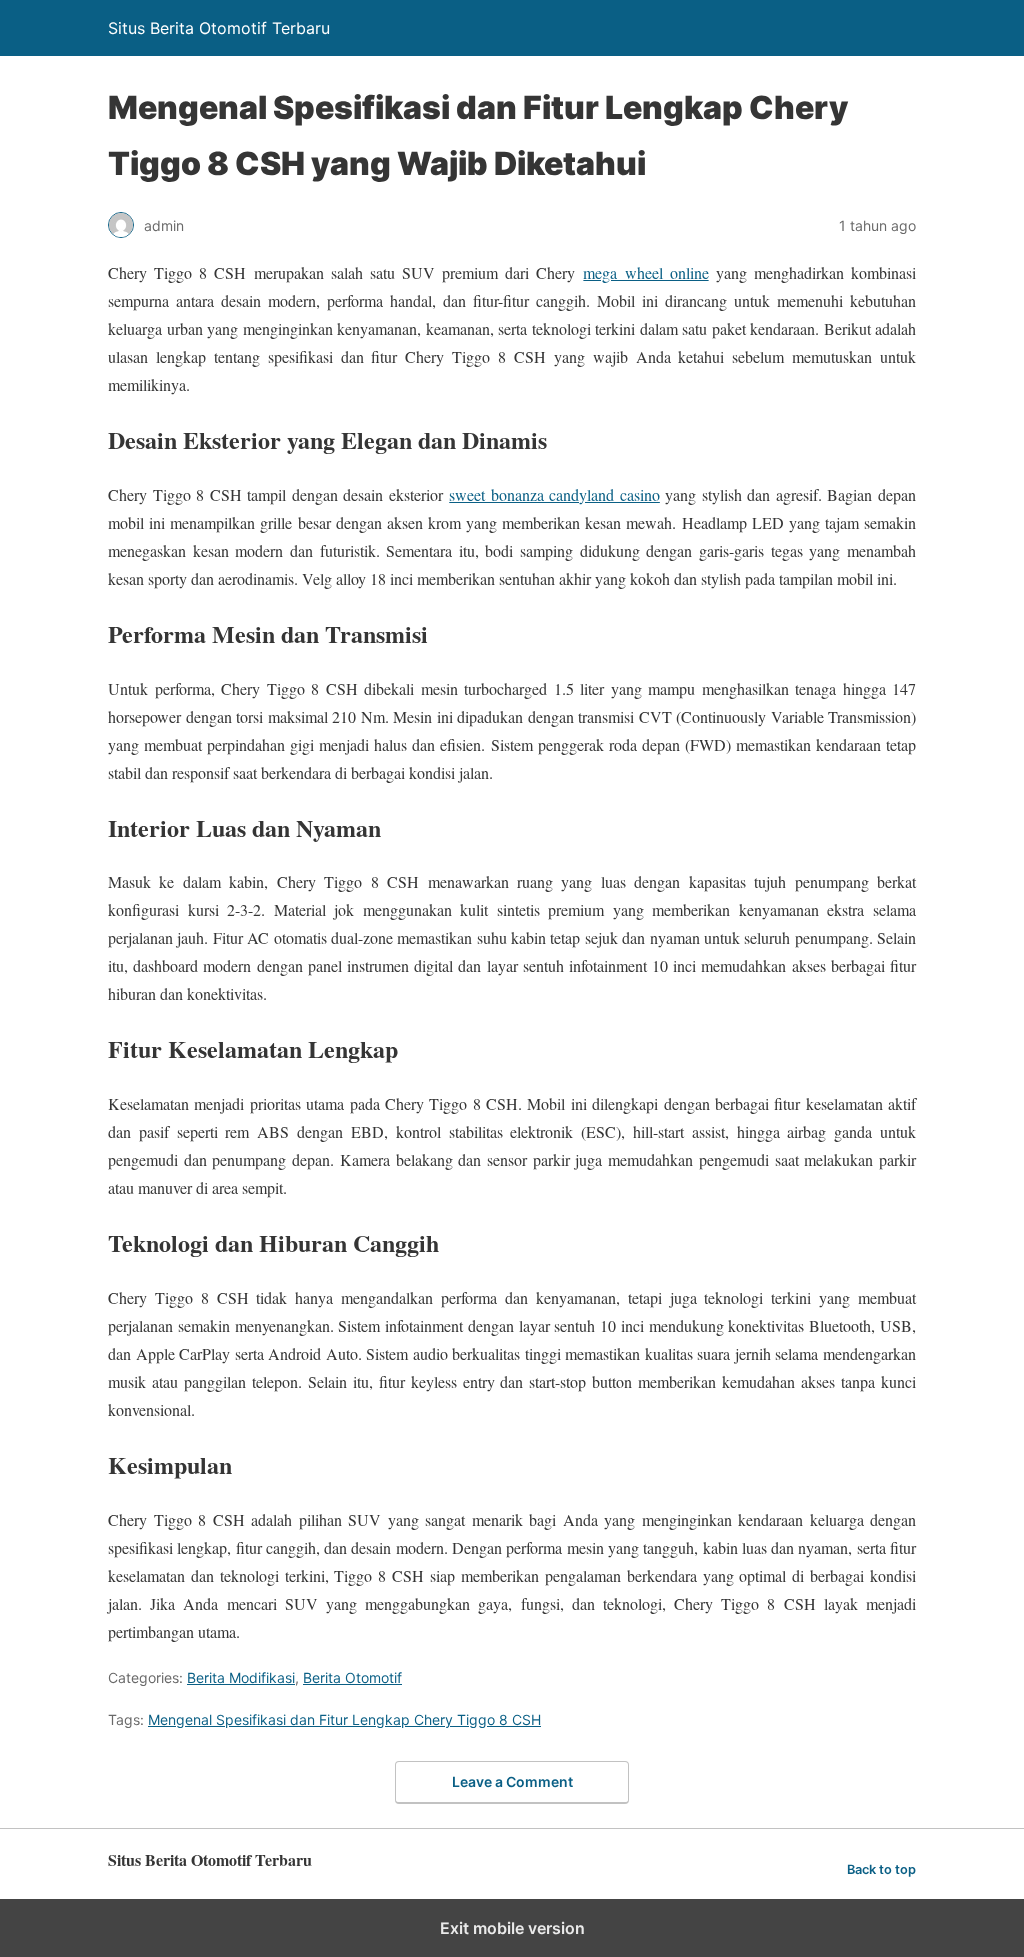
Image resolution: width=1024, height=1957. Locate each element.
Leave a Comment (512, 1781)
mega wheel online (645, 272)
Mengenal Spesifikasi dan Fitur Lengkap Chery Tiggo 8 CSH (344, 1719)
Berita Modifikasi (241, 1677)
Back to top (881, 1869)
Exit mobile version (512, 1928)
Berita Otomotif (352, 1677)
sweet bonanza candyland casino (554, 494)
